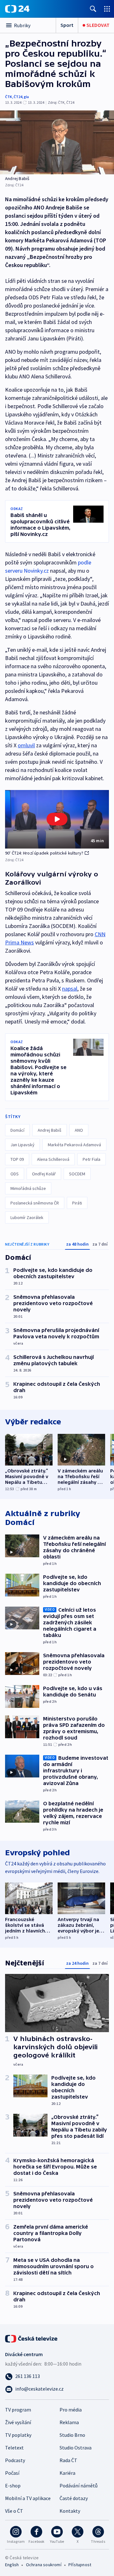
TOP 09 (17, 1159)
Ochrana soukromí (44, 2565)
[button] (57, 819)
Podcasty (15, 2460)
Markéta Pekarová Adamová (74, 1145)
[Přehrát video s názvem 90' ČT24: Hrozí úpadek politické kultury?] (57, 819)
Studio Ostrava (76, 2448)
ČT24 (18, 97)
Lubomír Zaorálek (27, 1217)
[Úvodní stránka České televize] (32, 2338)
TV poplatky (18, 2435)
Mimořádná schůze (28, 1188)
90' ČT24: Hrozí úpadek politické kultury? (44, 853)
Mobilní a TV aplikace (28, 2498)
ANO (79, 1130)
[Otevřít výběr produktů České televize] (107, 9)
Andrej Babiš (50, 1130)
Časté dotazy (74, 2498)
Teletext (14, 2448)
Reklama (69, 2422)
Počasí (12, 2473)
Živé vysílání (18, 2422)
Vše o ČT (14, 2511)
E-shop (13, 2486)
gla (26, 97)
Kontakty (70, 2511)
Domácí (17, 1130)
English (12, 2565)
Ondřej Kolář (44, 1174)
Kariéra (67, 2473)
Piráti (77, 1203)
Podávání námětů (79, 2486)
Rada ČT (68, 2460)
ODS (15, 1174)
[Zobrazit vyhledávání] (93, 9)
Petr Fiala (92, 1159)
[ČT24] (17, 9)
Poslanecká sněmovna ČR (35, 1203)
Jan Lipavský (22, 1145)
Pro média (71, 2410)
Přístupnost (80, 2565)
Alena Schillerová (53, 1159)
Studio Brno (72, 2435)
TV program (18, 2410)
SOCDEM (77, 1174)
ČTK (9, 97)
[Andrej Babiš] (57, 142)
